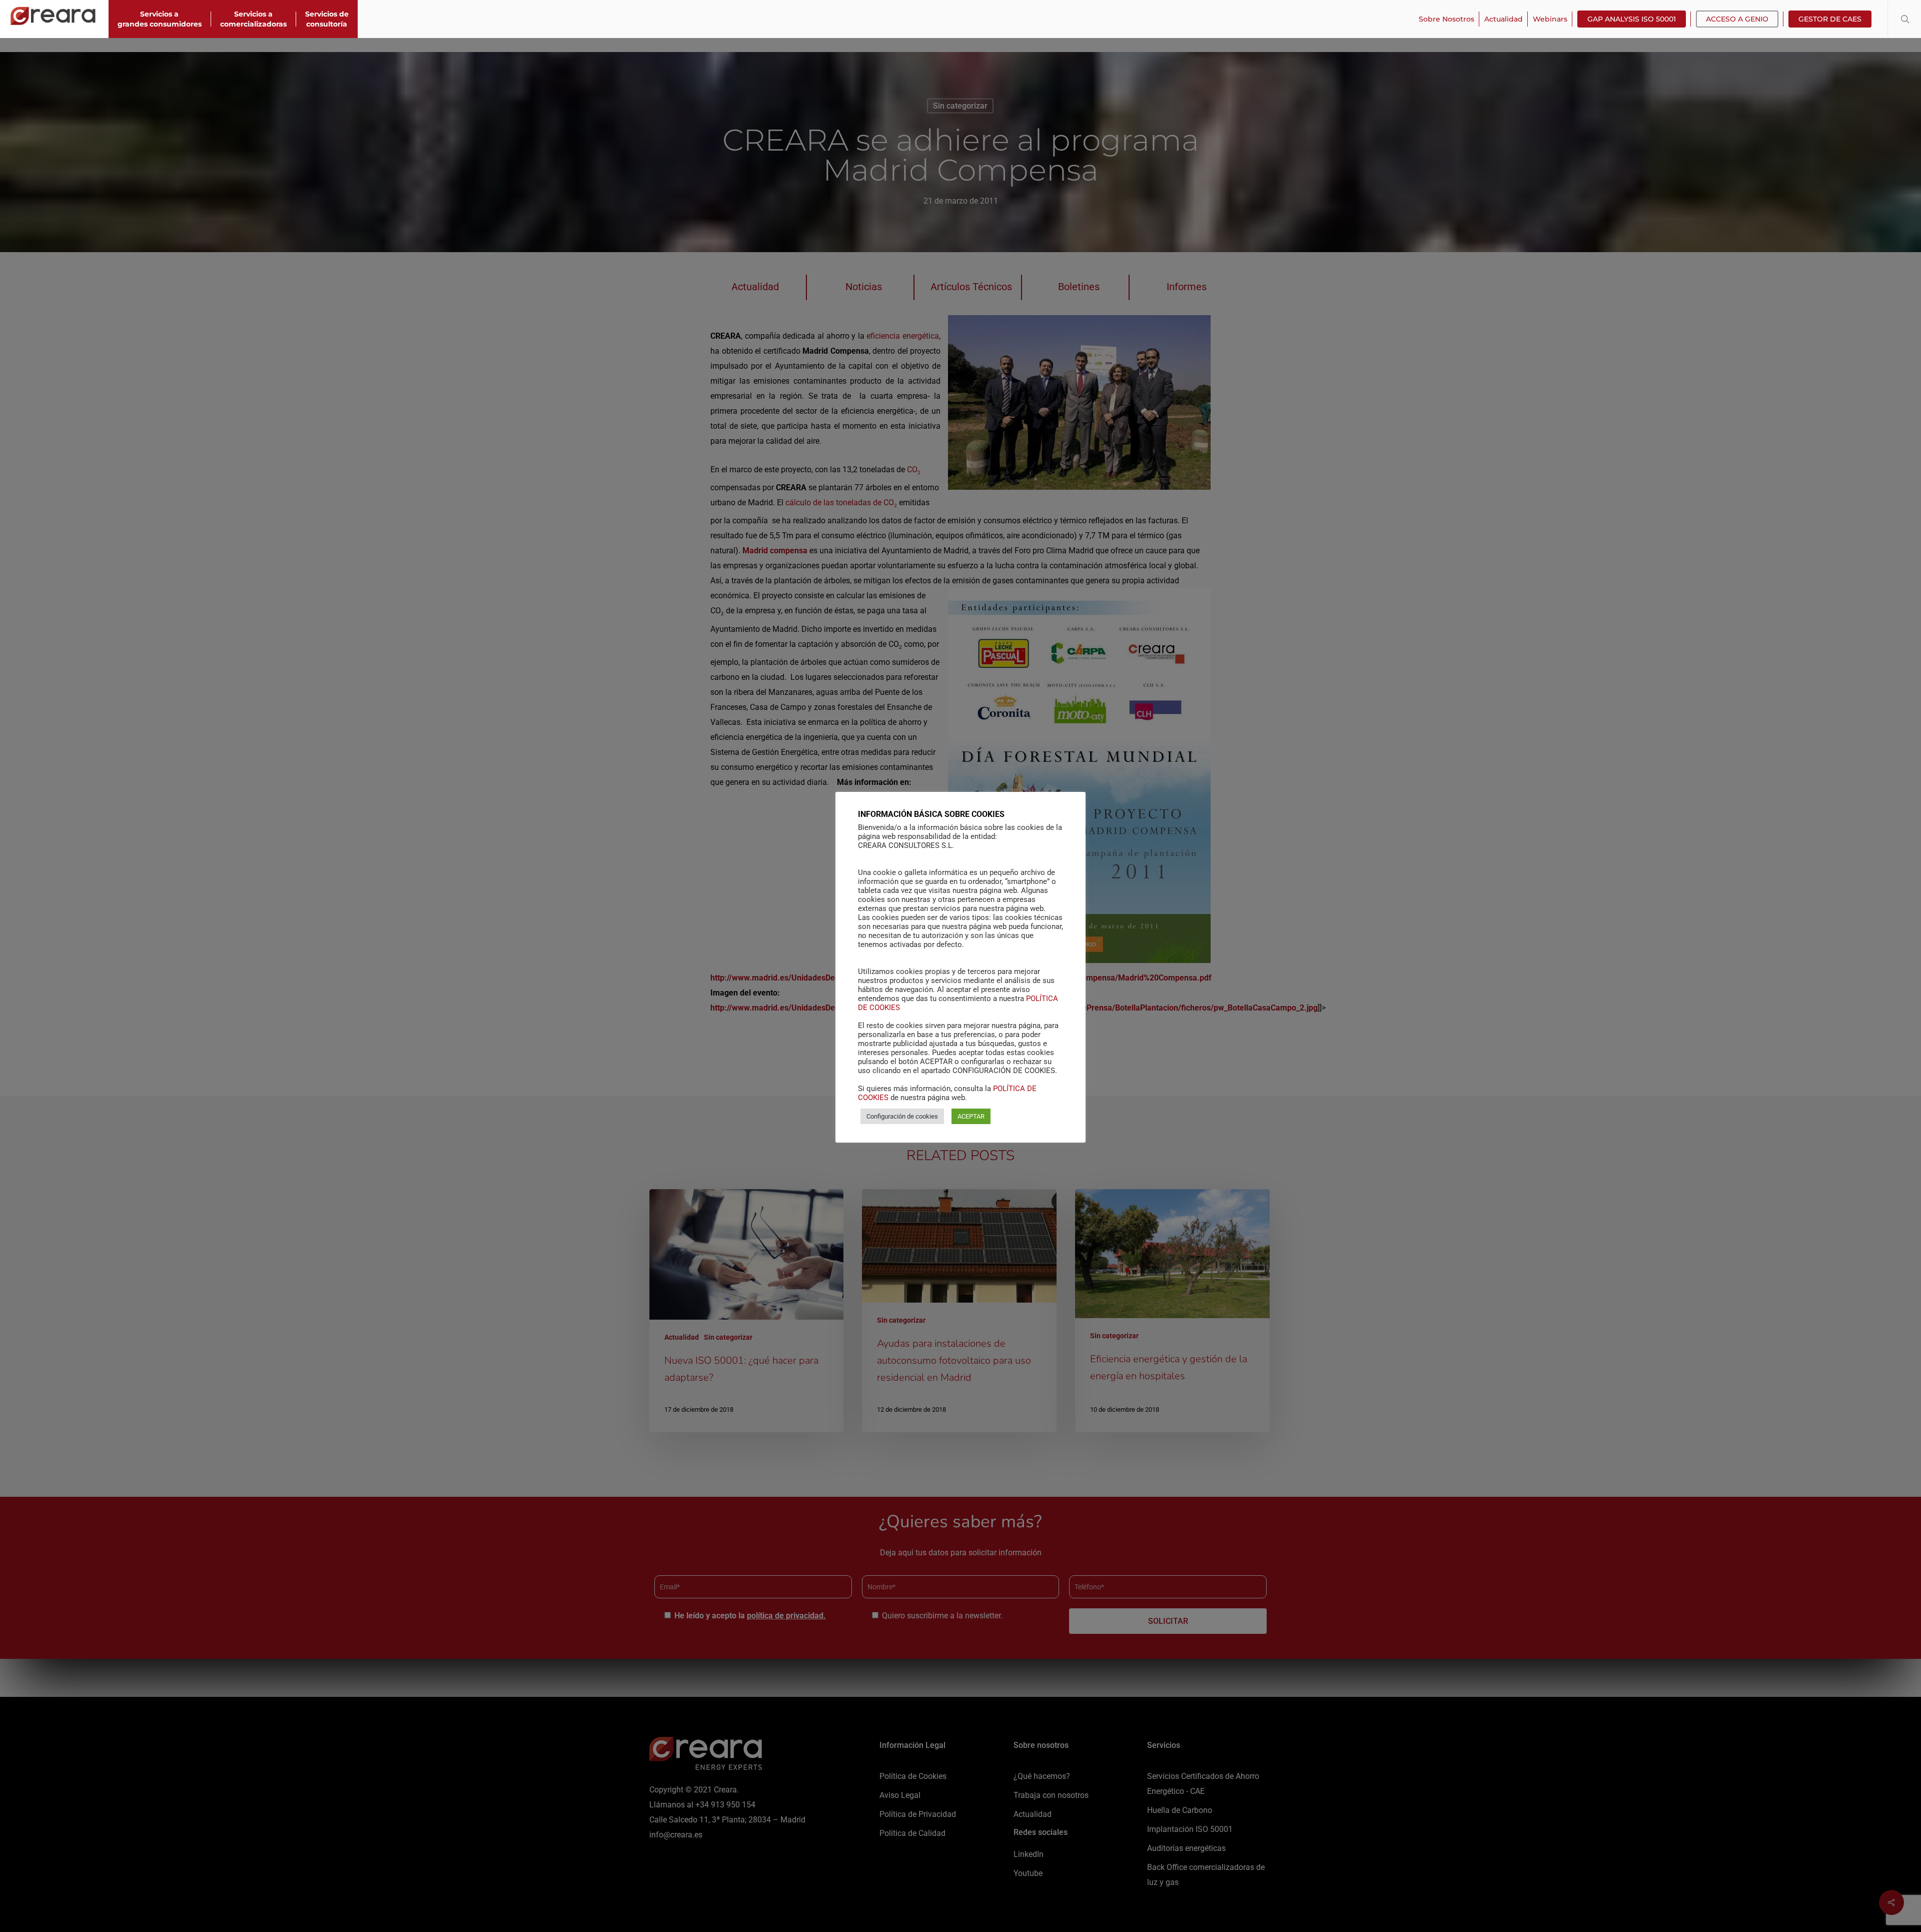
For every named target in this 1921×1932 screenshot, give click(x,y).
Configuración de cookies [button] (902, 1116)
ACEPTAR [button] (971, 1116)
